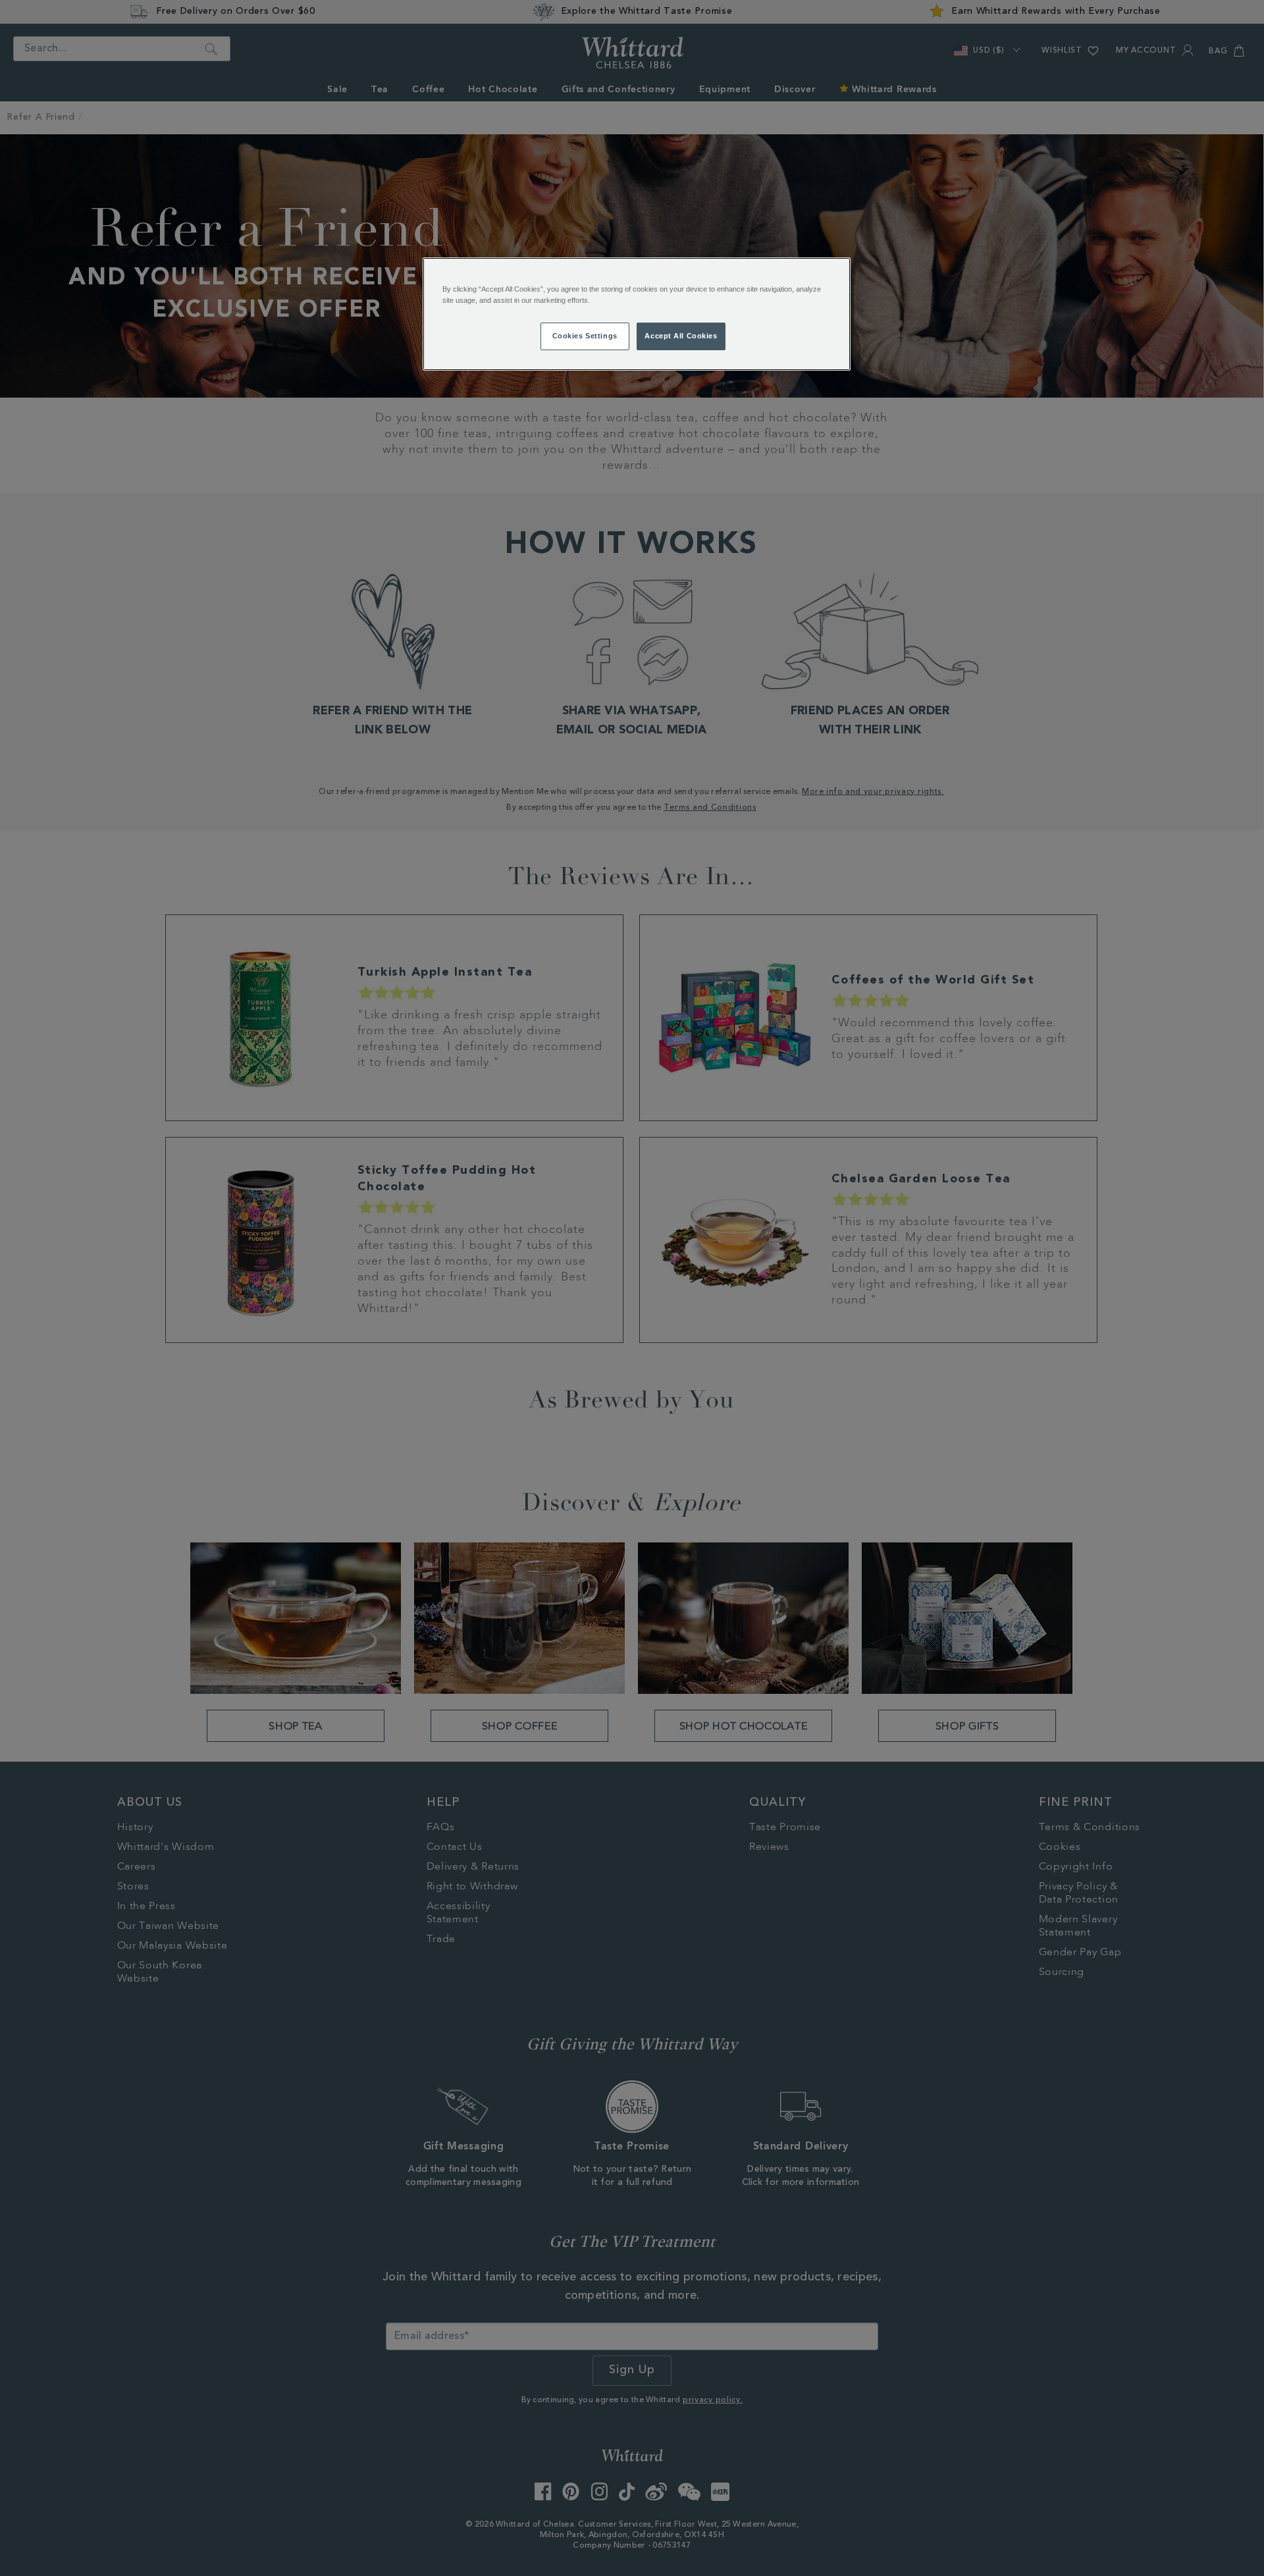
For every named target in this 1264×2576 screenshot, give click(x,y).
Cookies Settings (585, 336)
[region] (637, 314)
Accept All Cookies (681, 336)
